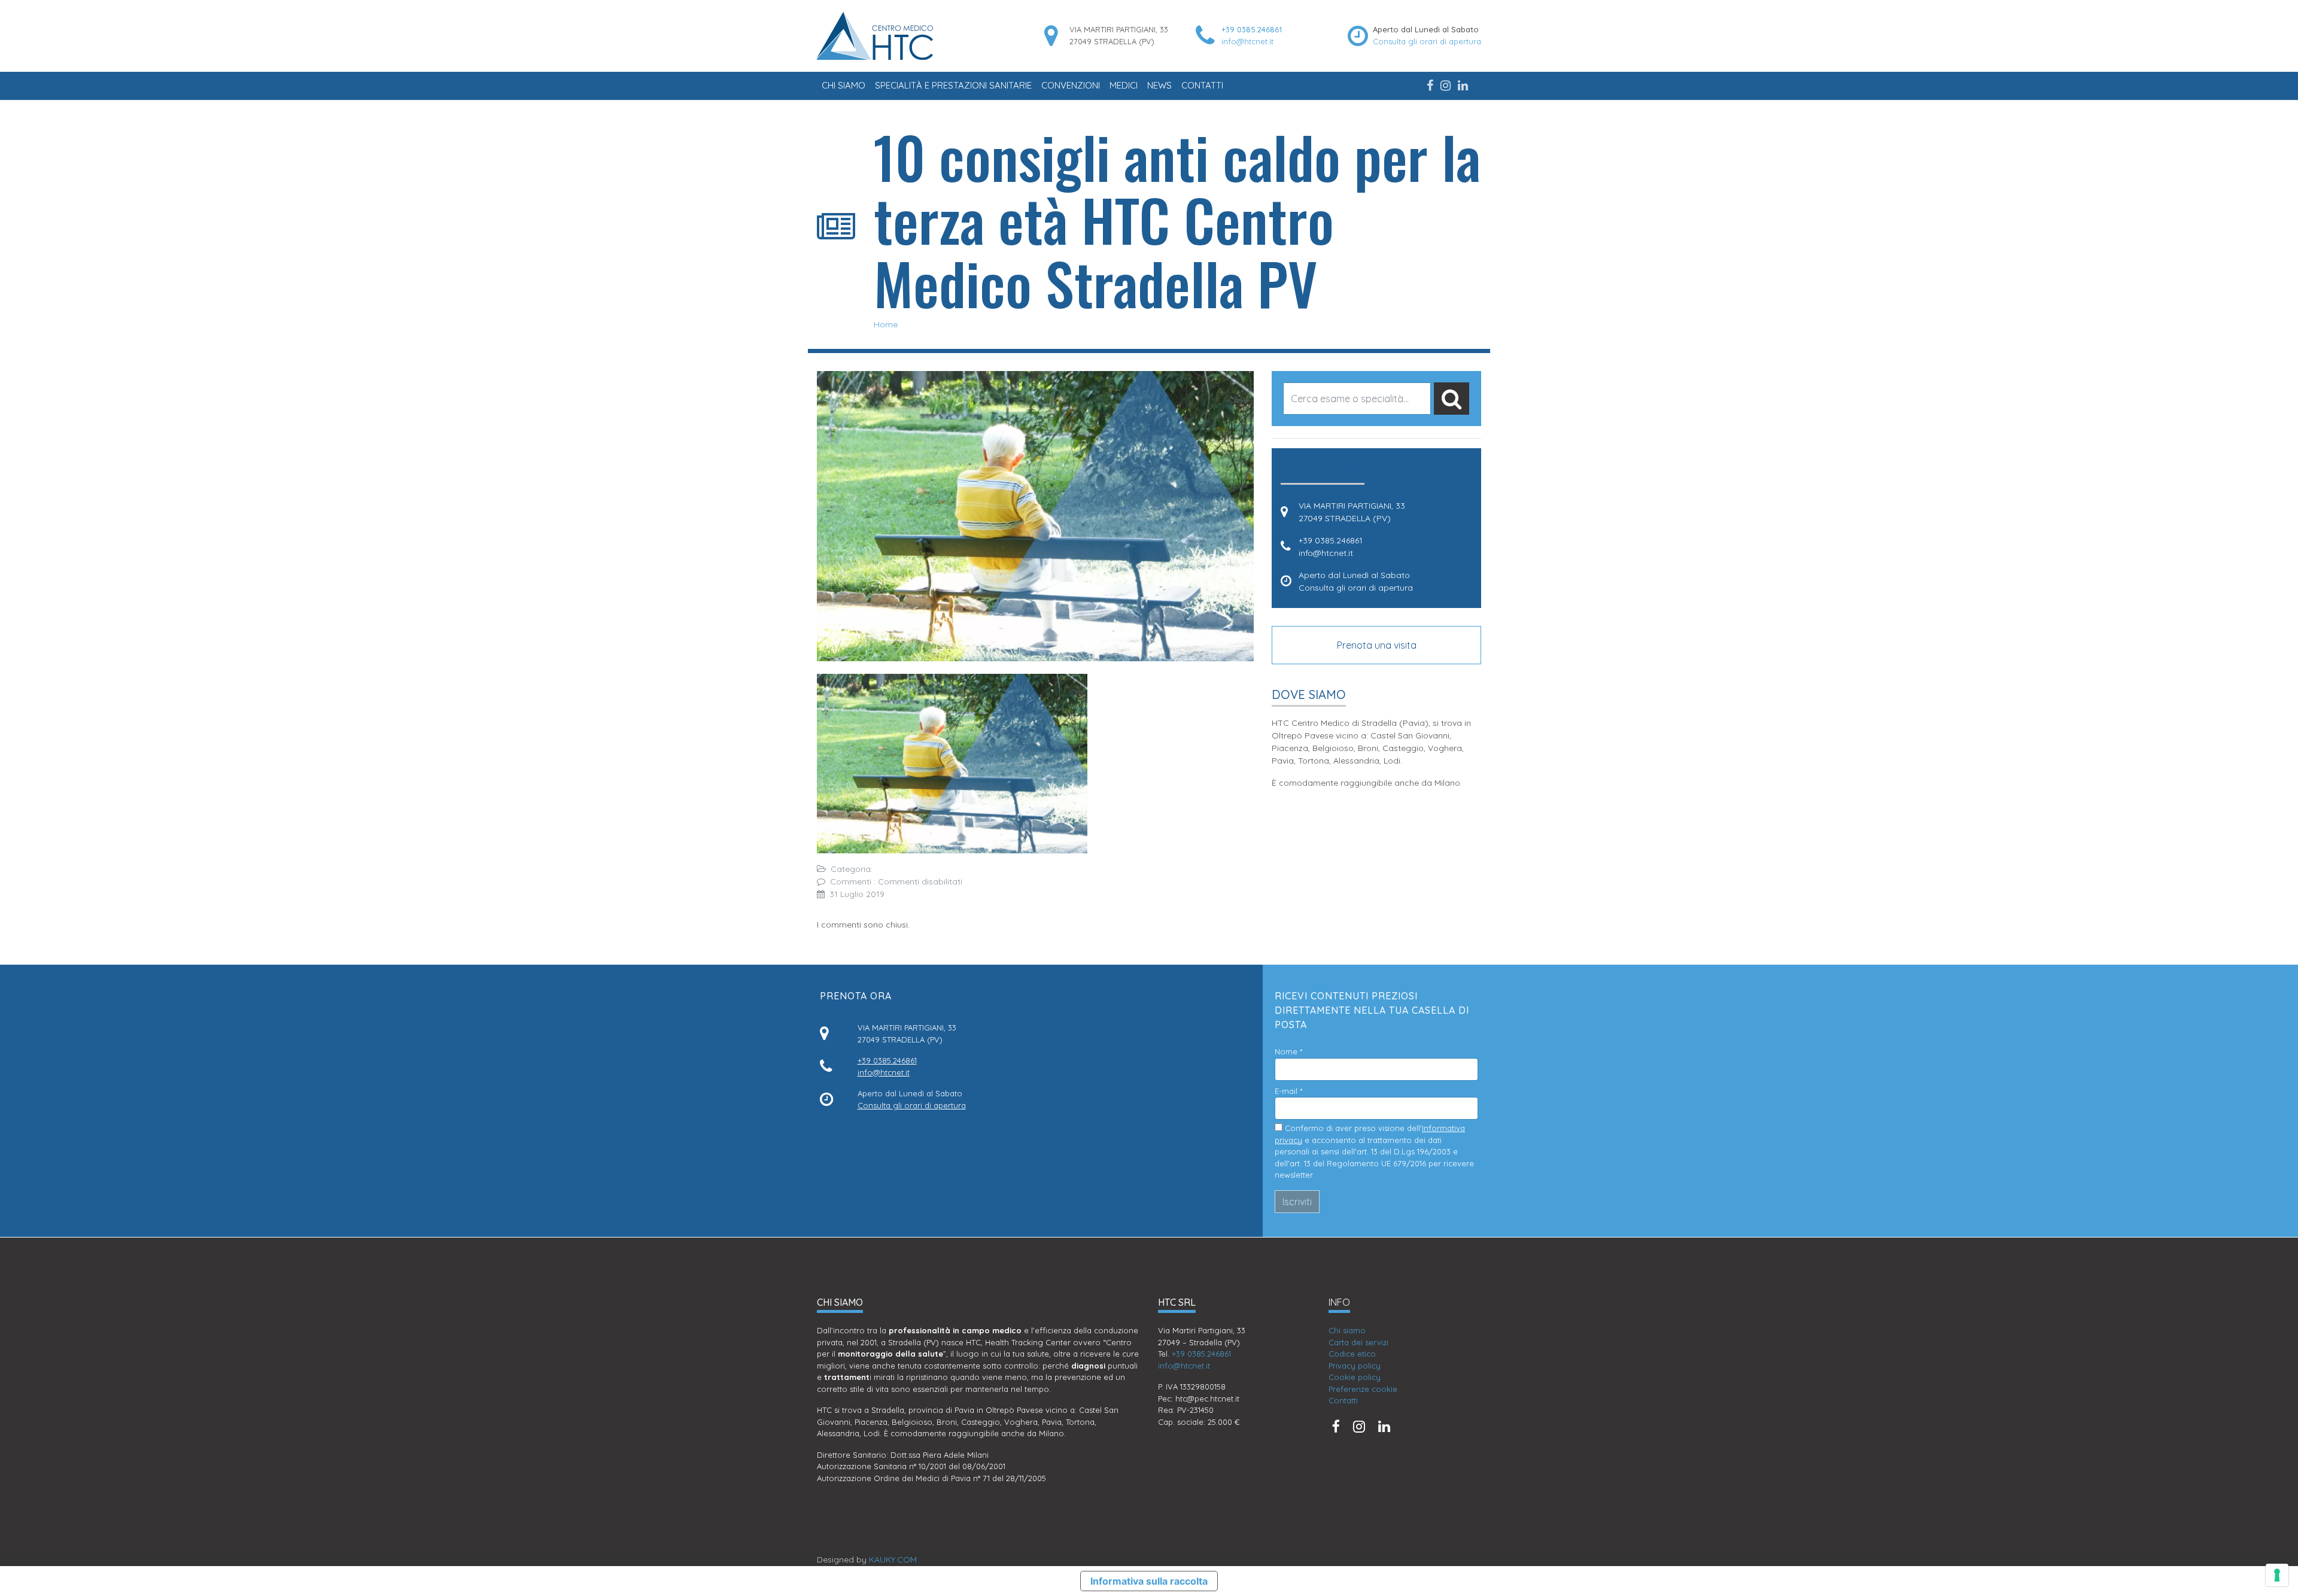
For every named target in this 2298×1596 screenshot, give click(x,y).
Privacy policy (1355, 1366)
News (1159, 85)
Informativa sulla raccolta (1149, 1581)
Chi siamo (843, 85)
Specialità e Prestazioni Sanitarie (953, 85)
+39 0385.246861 (1252, 29)
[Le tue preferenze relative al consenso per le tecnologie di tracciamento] (2277, 1575)
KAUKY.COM (893, 1559)
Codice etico (1352, 1354)
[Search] (1452, 399)
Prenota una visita (1377, 645)
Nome (1288, 1051)
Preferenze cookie (1363, 1389)
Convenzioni (1071, 85)
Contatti (1202, 85)
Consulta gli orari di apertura (1427, 41)
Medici (1124, 85)
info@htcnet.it (1247, 41)
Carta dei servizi (1358, 1342)
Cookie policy (1355, 1377)
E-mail (1288, 1091)
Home (886, 324)
